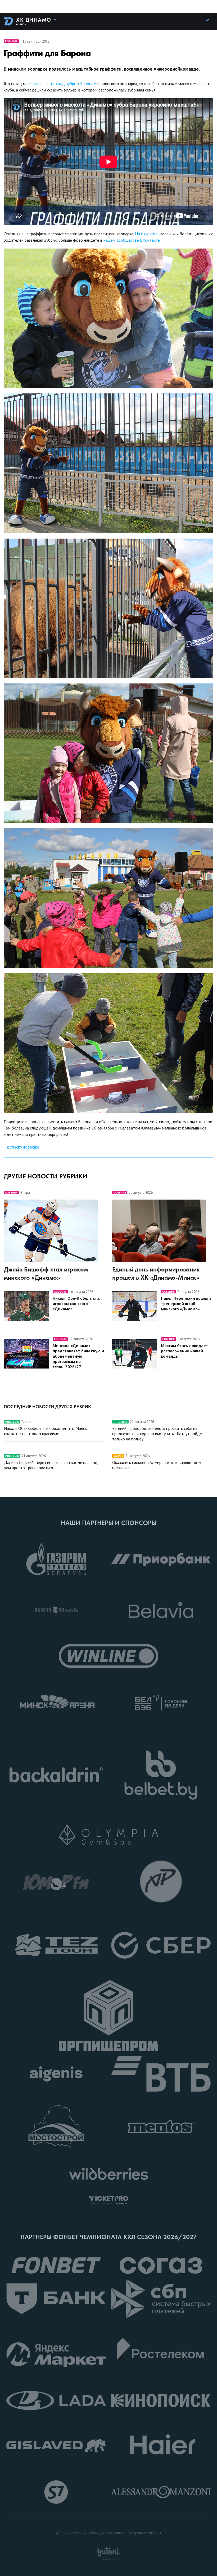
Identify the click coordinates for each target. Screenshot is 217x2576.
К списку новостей (23, 1147)
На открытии (147, 234)
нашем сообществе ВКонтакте (132, 240)
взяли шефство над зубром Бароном (63, 84)
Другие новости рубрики (46, 1176)
